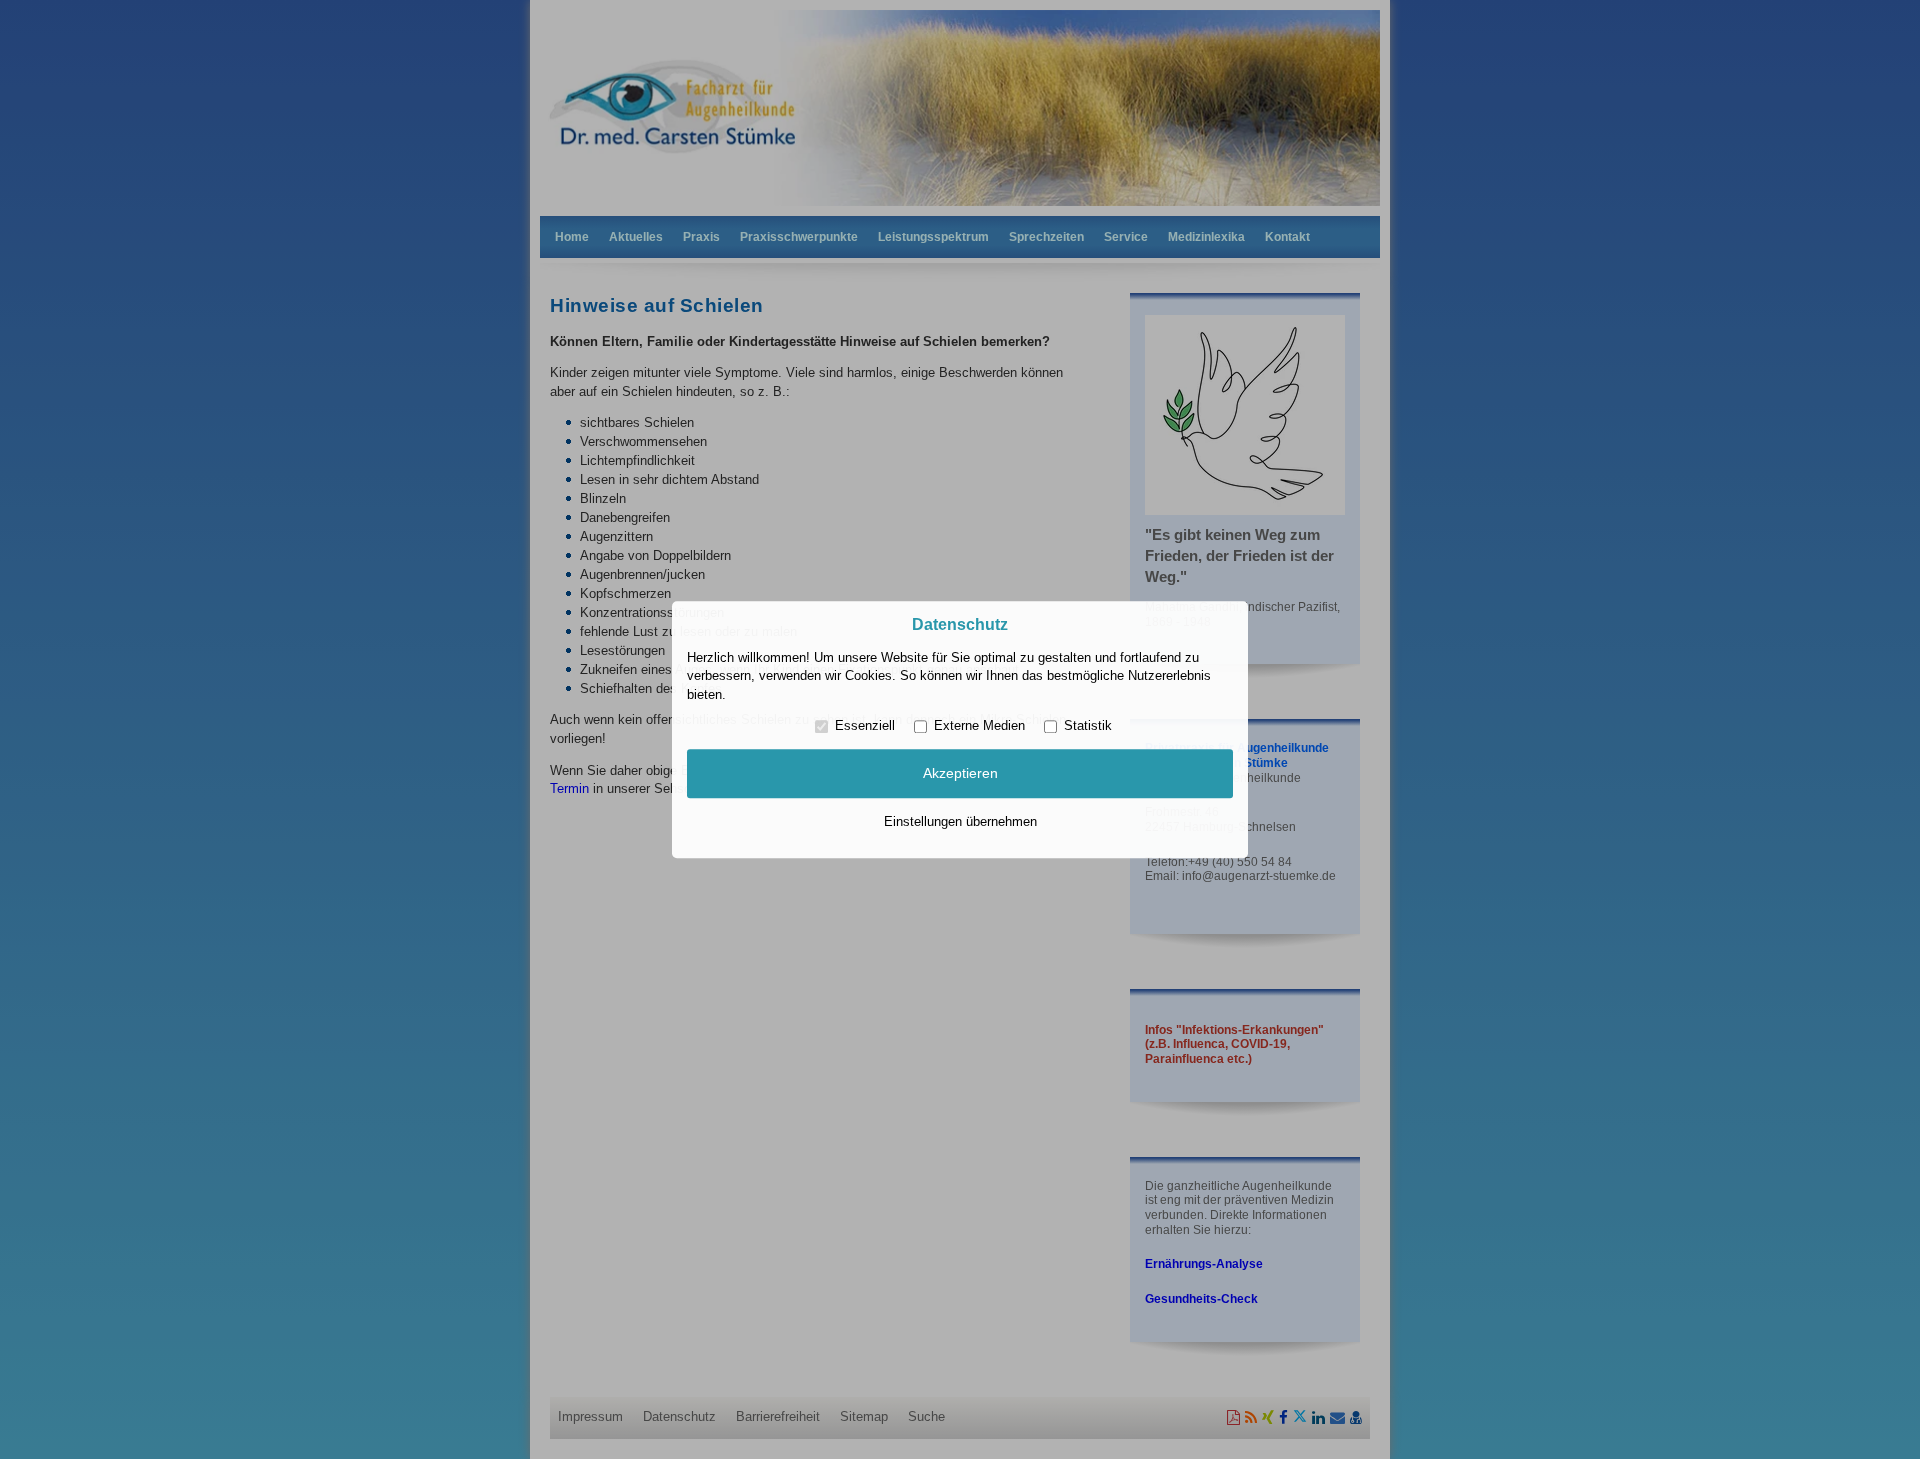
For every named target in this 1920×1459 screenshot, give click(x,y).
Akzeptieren (960, 774)
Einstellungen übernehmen (960, 821)
